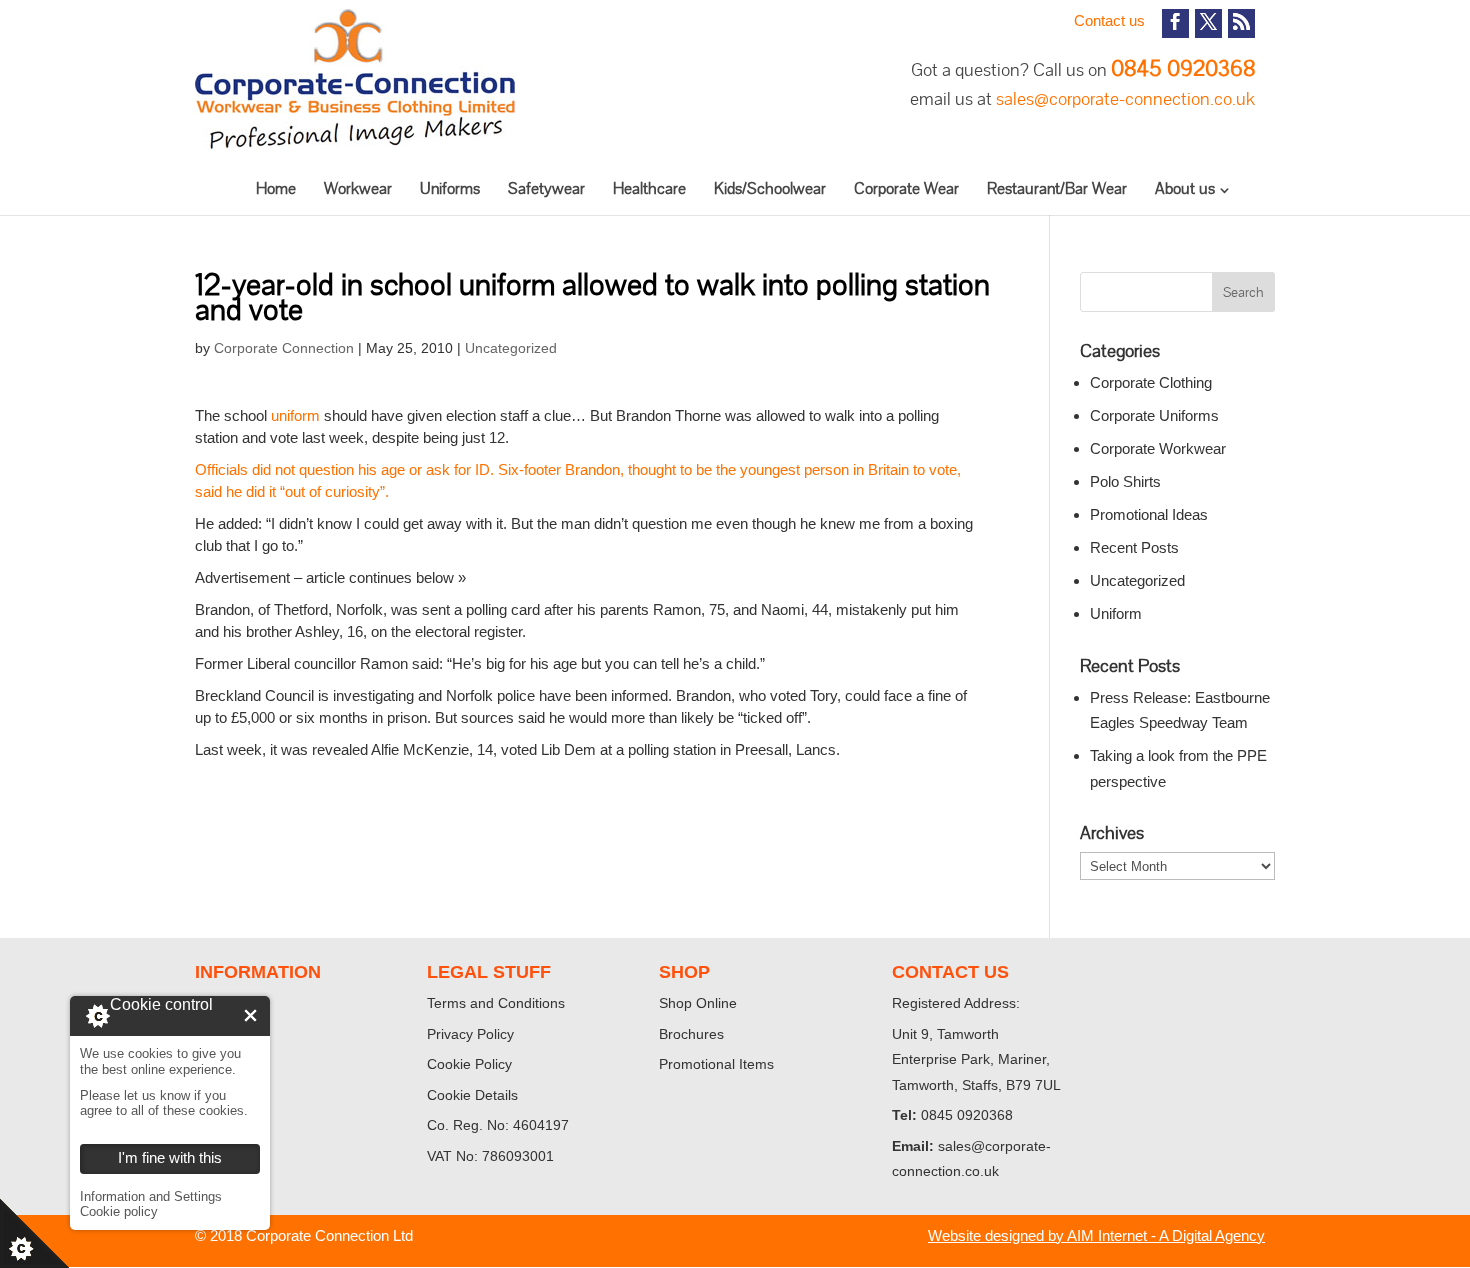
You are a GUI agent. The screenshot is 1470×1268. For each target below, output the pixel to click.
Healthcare (649, 188)
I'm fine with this (250, 1015)
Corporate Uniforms (1154, 415)
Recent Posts (1134, 547)
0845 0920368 (1183, 68)
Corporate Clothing (1151, 382)
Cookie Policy (469, 1064)
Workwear (358, 188)
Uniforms (450, 188)
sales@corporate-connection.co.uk (1125, 98)
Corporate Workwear (1158, 448)
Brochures (691, 1034)
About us (1185, 188)
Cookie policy (119, 1211)
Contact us (1109, 20)
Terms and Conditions (496, 1003)
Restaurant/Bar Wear (1057, 188)
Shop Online (698, 1003)
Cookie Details (472, 1095)
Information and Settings (151, 1196)
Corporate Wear (906, 188)
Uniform (1116, 613)
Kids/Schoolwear (770, 188)
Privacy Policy (470, 1034)
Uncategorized (511, 348)
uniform (295, 415)
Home (276, 188)
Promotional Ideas (1149, 514)
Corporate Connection (284, 348)
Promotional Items (716, 1064)
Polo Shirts (1125, 481)
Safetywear (546, 188)
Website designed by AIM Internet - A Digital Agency (1096, 1235)
